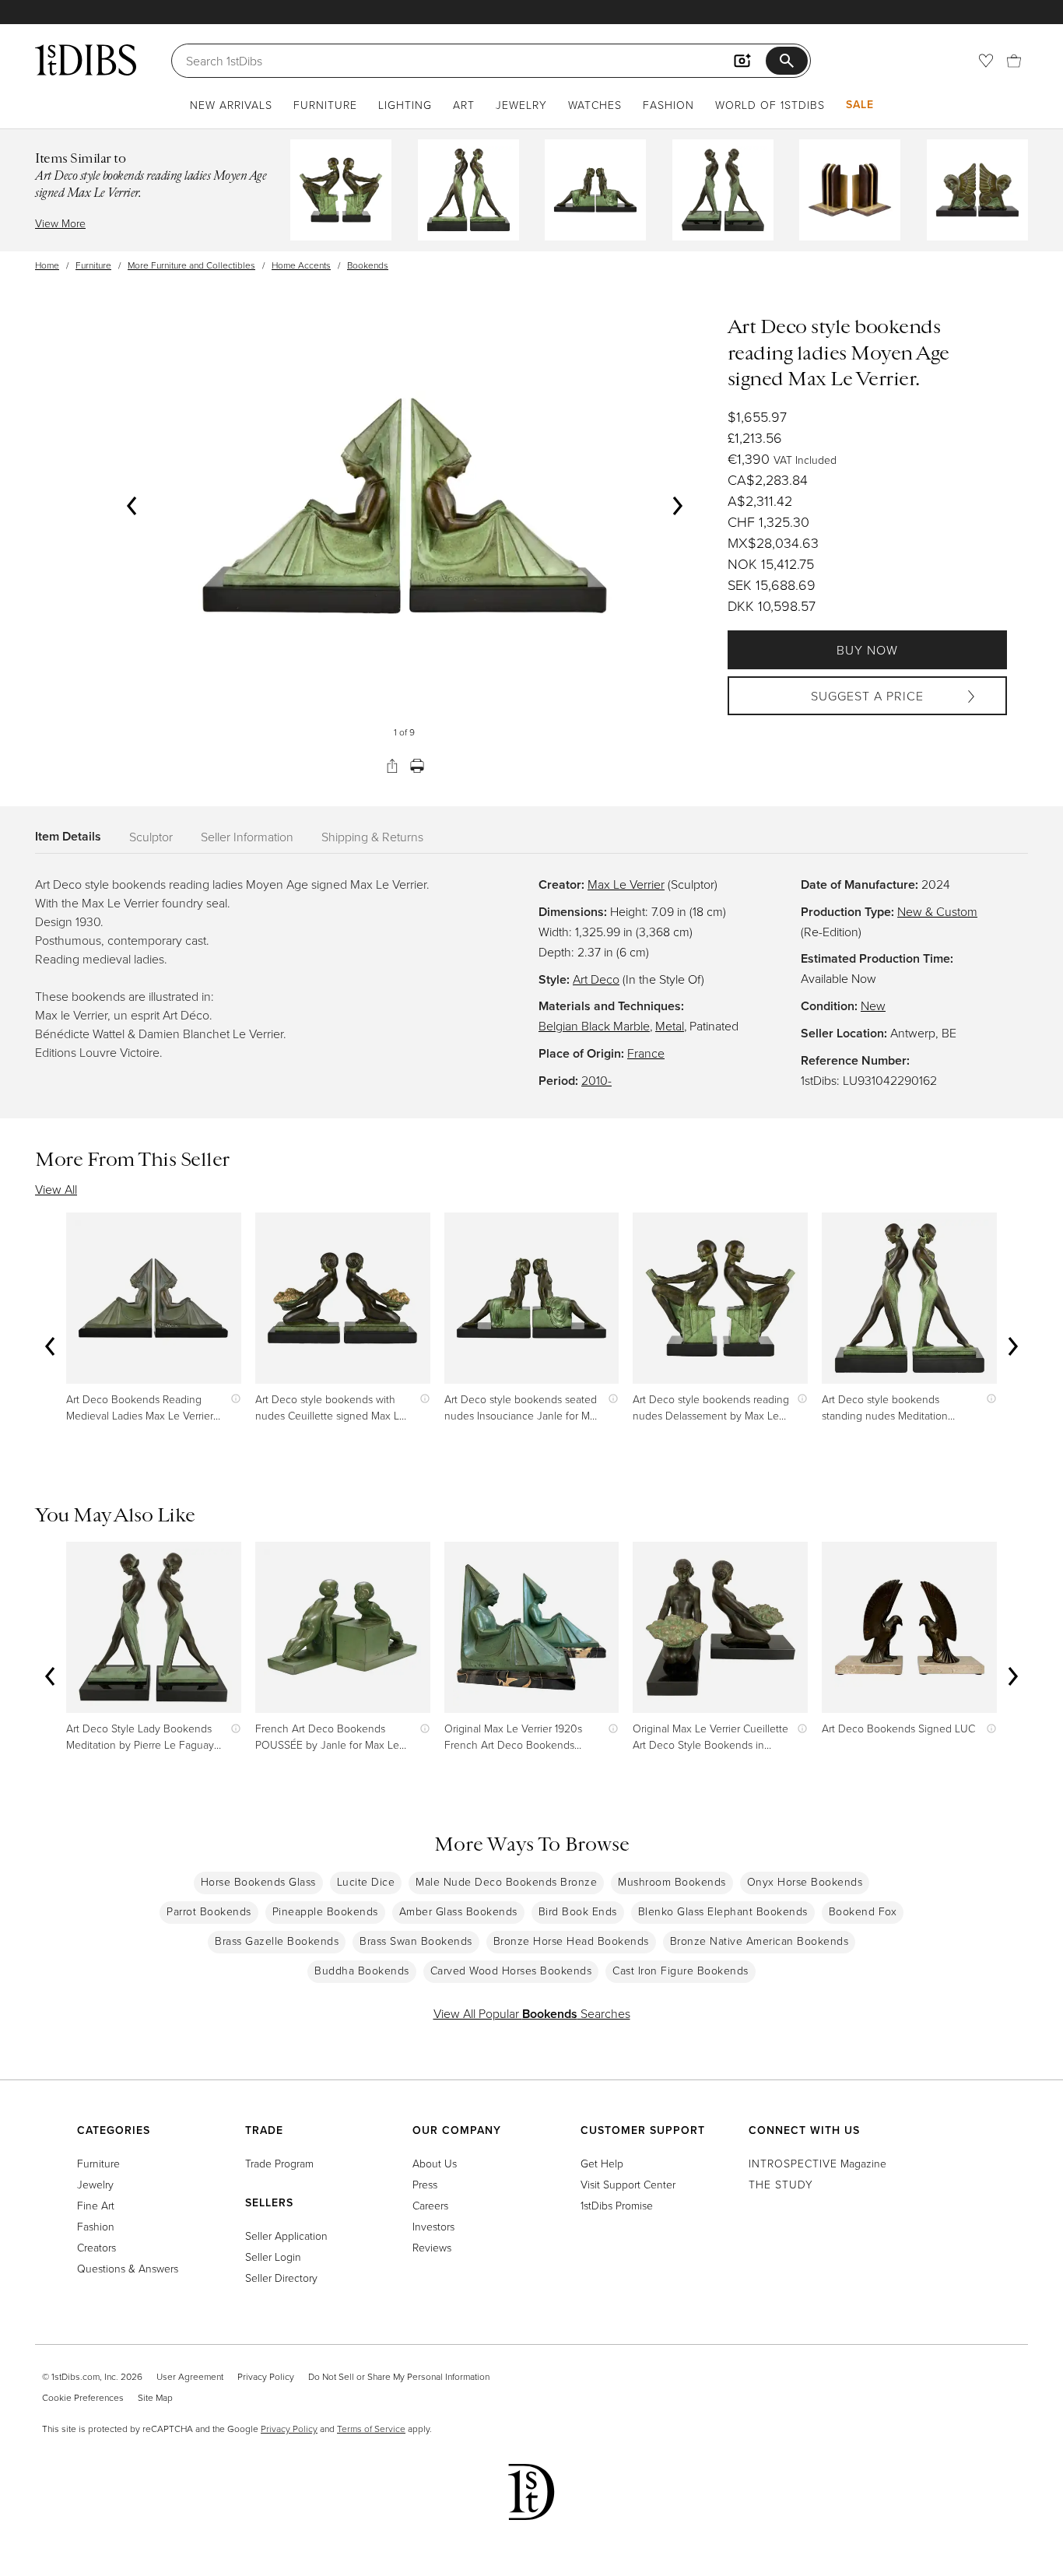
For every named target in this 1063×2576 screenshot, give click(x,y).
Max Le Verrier (626, 884)
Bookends (368, 265)
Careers (430, 2205)
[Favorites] (986, 61)
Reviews (432, 2247)
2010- (596, 1080)
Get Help (602, 2163)
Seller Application (286, 2236)
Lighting (405, 105)
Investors (433, 2226)
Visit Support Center (628, 2184)
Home (47, 265)
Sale (860, 104)
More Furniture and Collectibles (191, 265)
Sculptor (151, 837)
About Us (435, 2163)
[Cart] (1014, 61)
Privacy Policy (266, 2376)
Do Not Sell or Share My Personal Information (399, 2376)
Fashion (668, 105)
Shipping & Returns (372, 837)
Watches (595, 105)
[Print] (417, 766)
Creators (96, 2247)
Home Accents (301, 265)
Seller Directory (281, 2278)
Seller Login (273, 2257)
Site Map (155, 2397)
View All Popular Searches (532, 2013)
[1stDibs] (86, 60)
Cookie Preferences (83, 2397)
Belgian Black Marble (594, 1026)
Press (425, 2184)
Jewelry (521, 105)
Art (464, 105)
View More (60, 223)
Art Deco (596, 979)
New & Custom (937, 911)
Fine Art (96, 2205)
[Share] (392, 766)
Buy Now (867, 650)
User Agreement (190, 2376)
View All (56, 1189)
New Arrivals (231, 105)
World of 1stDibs (770, 105)
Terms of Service (371, 2429)
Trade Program (279, 2163)
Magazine (817, 2163)
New (873, 1005)
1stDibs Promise (617, 2205)
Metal (670, 1026)
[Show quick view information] (232, 1399)
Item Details (68, 836)
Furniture (325, 105)
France (646, 1053)
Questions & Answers (128, 2268)
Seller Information (247, 837)
